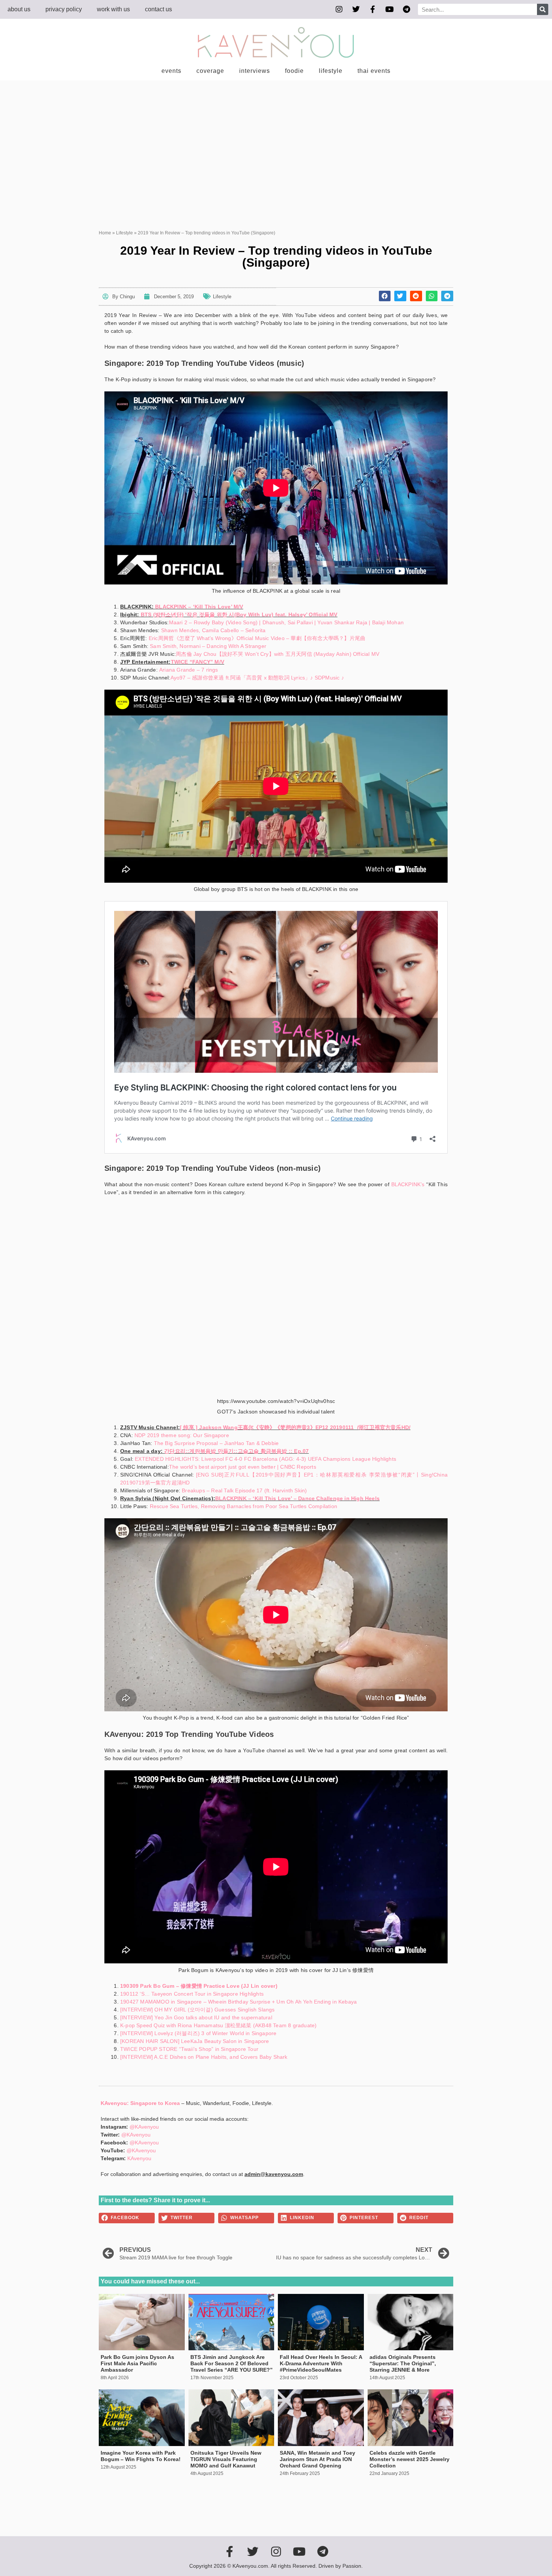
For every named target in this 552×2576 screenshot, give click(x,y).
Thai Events (374, 71)
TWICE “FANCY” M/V (198, 662)
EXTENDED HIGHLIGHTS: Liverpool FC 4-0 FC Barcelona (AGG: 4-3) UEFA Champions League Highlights (265, 1459)
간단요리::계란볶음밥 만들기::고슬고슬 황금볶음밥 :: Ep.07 (236, 1451)
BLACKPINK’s (408, 1184)
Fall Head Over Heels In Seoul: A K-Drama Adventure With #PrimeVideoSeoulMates (321, 2363)
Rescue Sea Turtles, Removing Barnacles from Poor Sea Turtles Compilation (244, 1506)
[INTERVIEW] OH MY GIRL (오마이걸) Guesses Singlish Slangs (198, 2010)
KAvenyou (139, 2158)
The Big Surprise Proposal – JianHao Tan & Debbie (216, 1443)
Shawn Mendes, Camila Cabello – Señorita (213, 630)
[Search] (543, 9)
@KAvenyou (144, 2127)
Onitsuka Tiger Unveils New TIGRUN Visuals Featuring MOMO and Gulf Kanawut (226, 2459)
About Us (19, 9)
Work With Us (113, 9)
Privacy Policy (64, 9)
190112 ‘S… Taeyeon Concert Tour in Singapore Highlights (192, 1994)
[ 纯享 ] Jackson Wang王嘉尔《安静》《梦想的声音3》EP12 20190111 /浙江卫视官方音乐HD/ (295, 1427)
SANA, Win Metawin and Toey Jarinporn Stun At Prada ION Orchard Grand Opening (317, 2459)
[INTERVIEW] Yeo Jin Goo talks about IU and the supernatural (196, 2017)
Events (171, 71)
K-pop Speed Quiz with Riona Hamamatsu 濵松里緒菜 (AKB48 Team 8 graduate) (218, 2025)
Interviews (255, 71)
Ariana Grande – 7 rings (189, 670)
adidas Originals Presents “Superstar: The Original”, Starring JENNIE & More (403, 2363)
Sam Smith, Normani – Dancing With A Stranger (208, 646)
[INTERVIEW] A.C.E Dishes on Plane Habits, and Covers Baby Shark (204, 2057)
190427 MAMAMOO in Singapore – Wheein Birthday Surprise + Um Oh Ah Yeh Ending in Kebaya (238, 2002)
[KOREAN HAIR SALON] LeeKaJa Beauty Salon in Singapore (195, 2041)
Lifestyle (331, 71)
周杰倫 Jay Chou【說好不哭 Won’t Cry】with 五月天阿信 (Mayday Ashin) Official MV (278, 654)
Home (105, 233)
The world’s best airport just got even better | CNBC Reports (243, 1467)
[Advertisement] (276, 137)
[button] (385, 296)
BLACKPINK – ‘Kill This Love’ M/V (199, 607)
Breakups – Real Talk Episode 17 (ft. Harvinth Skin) (244, 1490)
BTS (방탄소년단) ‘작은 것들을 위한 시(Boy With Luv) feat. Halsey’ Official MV (239, 615)
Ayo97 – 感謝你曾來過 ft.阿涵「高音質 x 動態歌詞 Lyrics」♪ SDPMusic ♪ (257, 678)
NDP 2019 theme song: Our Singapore (182, 1435)
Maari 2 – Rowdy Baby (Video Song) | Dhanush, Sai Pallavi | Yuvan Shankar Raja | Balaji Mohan (286, 622)
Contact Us (158, 9)
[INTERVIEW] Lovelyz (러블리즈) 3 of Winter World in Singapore (198, 2033)
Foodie (294, 71)
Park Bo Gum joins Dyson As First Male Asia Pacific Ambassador (137, 2363)
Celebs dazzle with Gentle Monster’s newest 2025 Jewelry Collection (409, 2459)
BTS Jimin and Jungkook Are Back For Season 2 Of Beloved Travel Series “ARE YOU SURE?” (232, 2363)
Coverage (210, 71)
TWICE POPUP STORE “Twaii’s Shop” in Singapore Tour (189, 2049)
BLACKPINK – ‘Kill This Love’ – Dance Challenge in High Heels (297, 1498)
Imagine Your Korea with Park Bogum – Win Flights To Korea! (141, 2456)
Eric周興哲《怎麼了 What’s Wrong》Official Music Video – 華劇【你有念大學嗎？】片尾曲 (257, 638)
